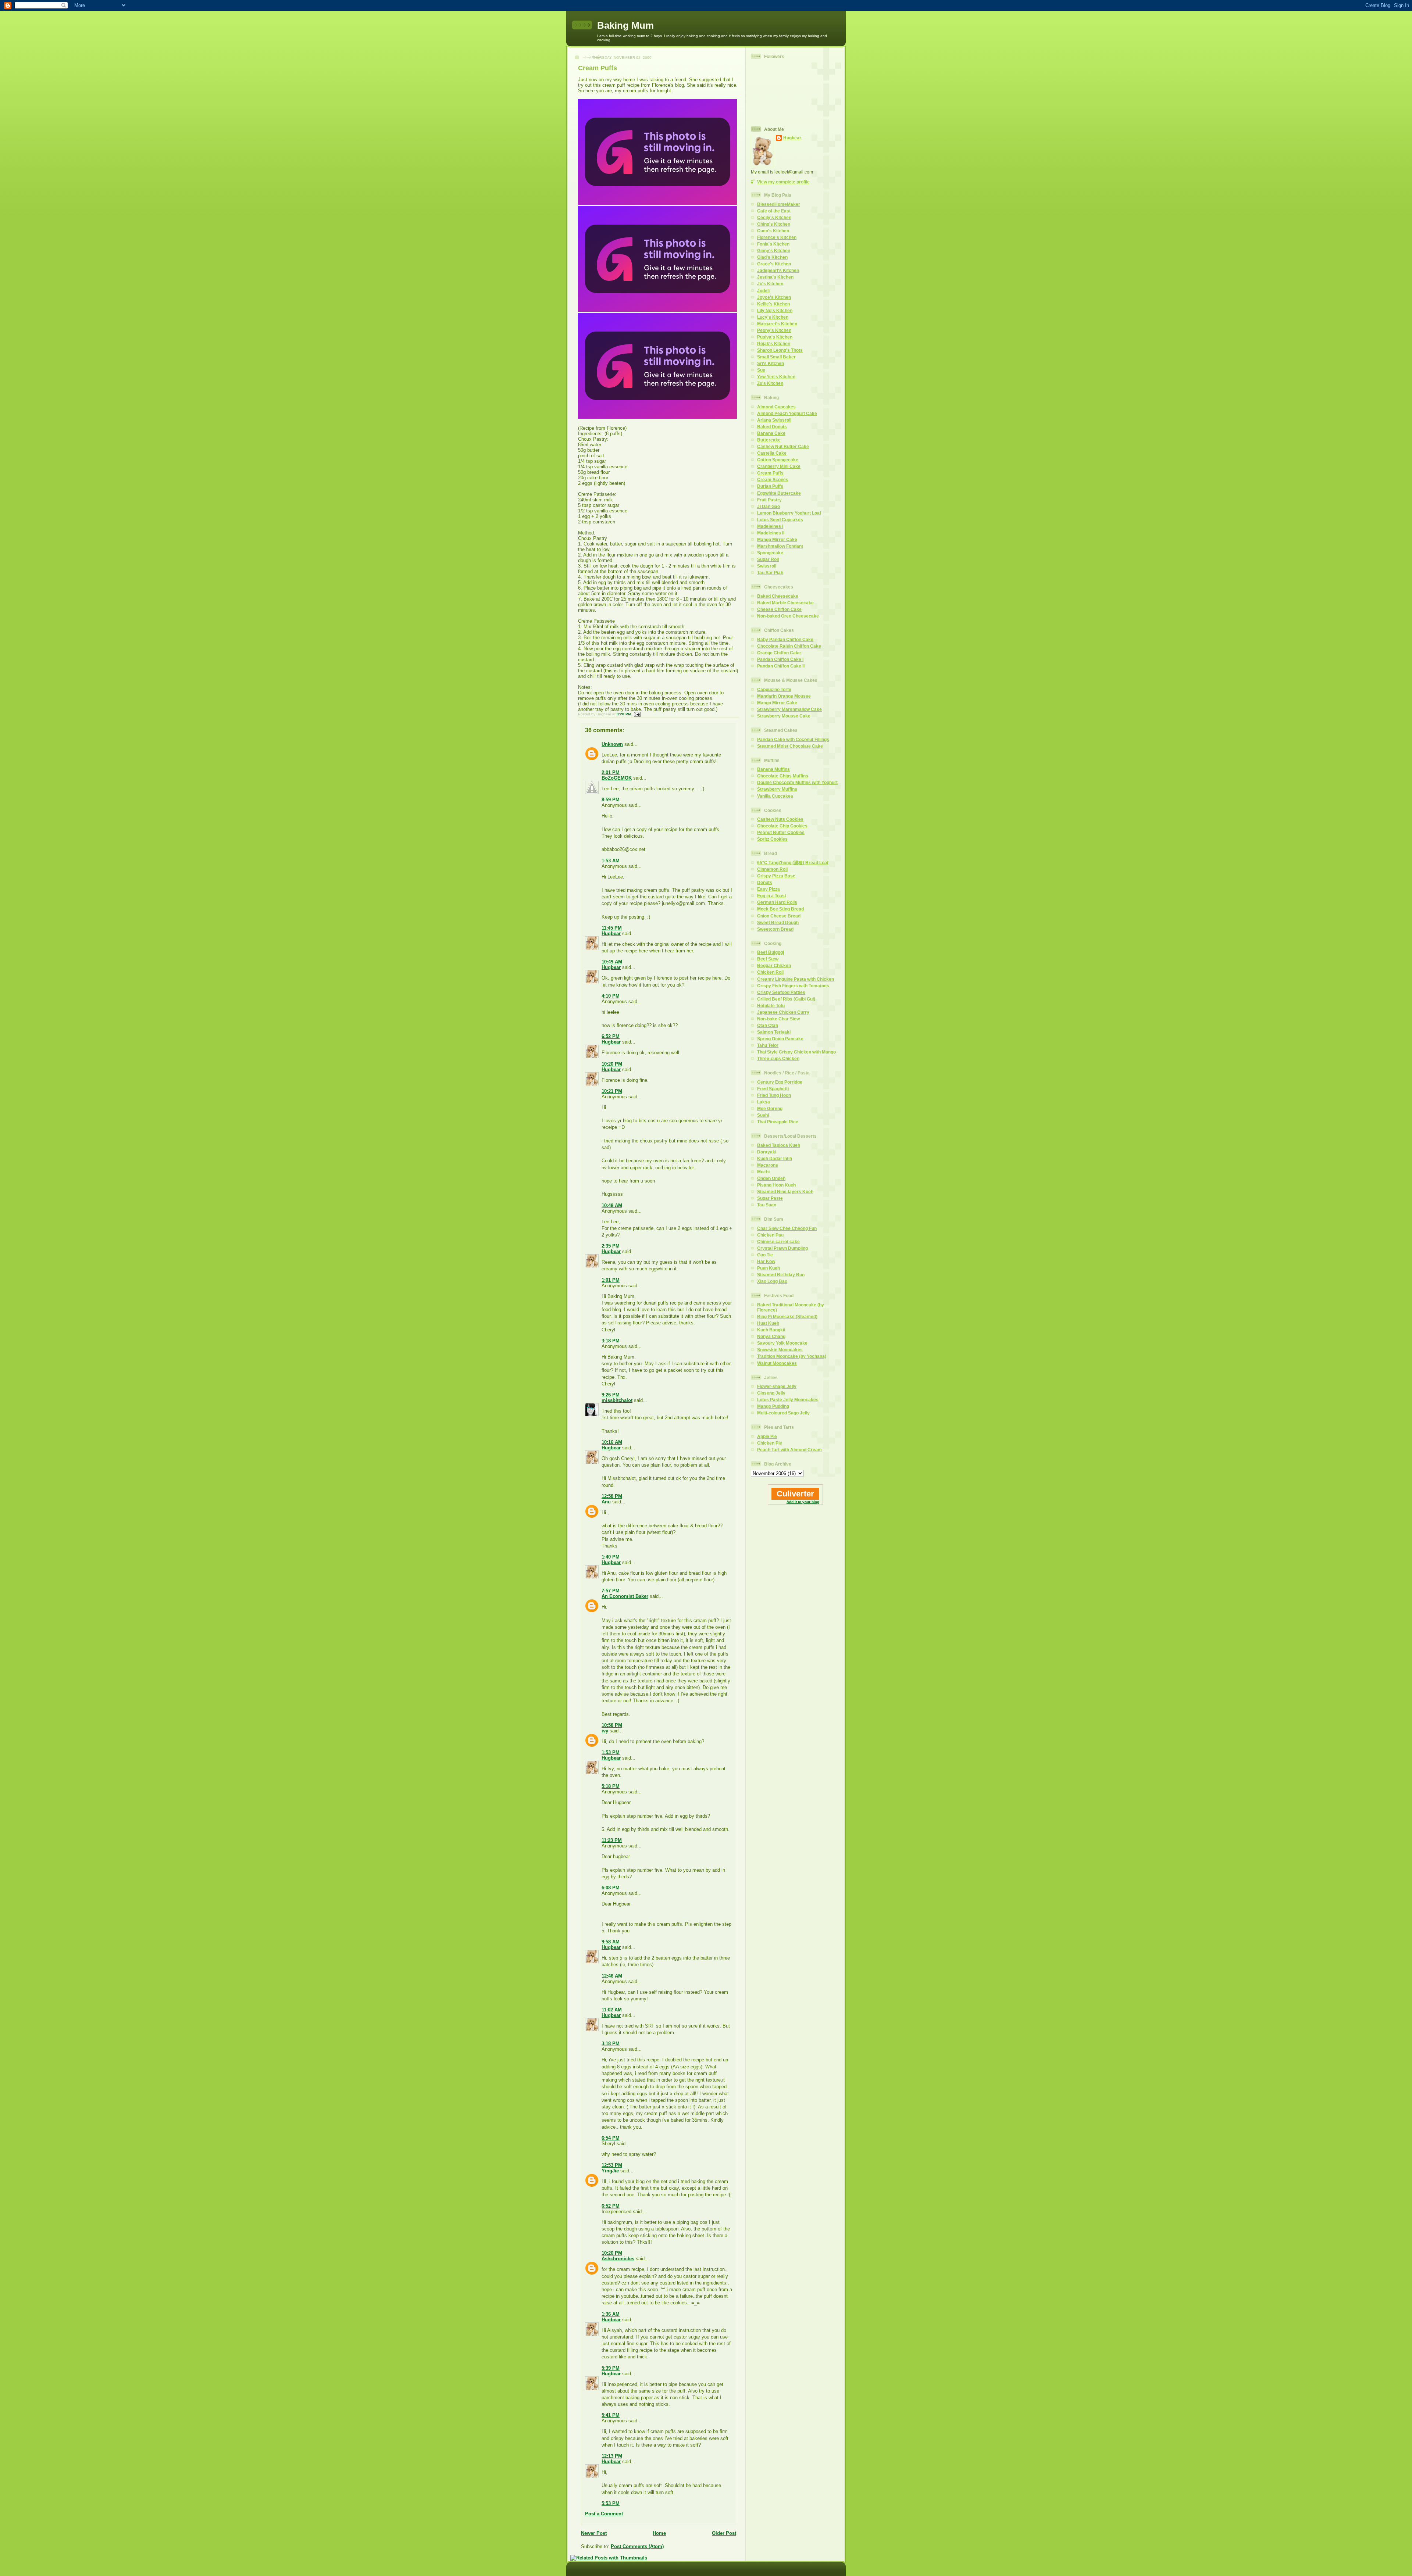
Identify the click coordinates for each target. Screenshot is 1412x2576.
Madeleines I (770, 526)
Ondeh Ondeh (771, 1178)
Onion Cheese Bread (779, 916)
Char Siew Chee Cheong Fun (787, 1228)
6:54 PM (611, 2138)
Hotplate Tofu (771, 1006)
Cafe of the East (774, 211)
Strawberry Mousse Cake (784, 716)
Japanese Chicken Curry (783, 1012)
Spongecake (770, 553)
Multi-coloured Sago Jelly (783, 1413)
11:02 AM (612, 2010)
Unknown (612, 744)
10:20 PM (612, 1064)
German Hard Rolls (777, 902)
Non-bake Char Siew (778, 1019)
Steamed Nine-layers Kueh (785, 1192)
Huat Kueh (768, 1323)
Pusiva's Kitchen (775, 337)
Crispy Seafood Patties (781, 992)
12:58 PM (612, 1496)
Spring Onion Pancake (780, 1039)
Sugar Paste (770, 1198)
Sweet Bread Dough (778, 922)
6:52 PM (611, 1036)
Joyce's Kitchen (774, 297)
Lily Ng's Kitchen (775, 310)
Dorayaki (767, 1152)
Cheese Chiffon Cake (779, 609)
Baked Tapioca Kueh (779, 1145)
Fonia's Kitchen (773, 244)
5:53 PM (611, 2503)
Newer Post (594, 2533)
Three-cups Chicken (778, 1058)
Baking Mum (625, 25)
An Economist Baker (625, 1596)
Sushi (763, 1115)
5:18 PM (611, 1786)
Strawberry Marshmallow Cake (789, 709)
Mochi (763, 1172)
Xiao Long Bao (772, 1281)
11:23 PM (612, 1840)
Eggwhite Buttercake (779, 493)
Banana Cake (771, 433)
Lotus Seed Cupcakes (780, 520)
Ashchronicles (618, 2259)
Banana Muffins (773, 769)
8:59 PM (611, 800)
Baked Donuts (772, 427)
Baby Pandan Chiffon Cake (785, 639)
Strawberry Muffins (777, 789)
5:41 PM (611, 2415)
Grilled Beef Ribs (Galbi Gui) (786, 999)
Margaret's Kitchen (777, 324)
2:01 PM (611, 772)
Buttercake (769, 440)
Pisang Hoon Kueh (776, 1185)
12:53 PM (612, 2165)
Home (659, 2533)
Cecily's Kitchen (774, 217)
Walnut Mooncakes (777, 1363)
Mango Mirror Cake (777, 539)
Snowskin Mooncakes (780, 1350)
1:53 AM (611, 861)
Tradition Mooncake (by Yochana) (792, 1356)
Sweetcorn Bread (775, 929)
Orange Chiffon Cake (779, 653)
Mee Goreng (770, 1108)
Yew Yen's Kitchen (776, 377)
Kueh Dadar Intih (775, 1158)
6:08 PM (611, 1888)
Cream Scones (773, 480)
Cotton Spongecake (778, 460)
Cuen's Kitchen (773, 231)
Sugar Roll (768, 559)
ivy (605, 1731)
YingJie (610, 2171)
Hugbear (611, 933)
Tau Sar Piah (770, 573)
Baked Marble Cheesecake (785, 603)
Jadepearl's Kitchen (778, 270)
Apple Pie (767, 1436)
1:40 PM (611, 1557)
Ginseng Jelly (771, 1393)
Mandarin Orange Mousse (784, 696)
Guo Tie (765, 1255)
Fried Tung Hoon (774, 1095)
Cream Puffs (598, 68)
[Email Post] (636, 714)
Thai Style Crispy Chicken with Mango (796, 1052)
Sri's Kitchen (771, 363)
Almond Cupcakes (776, 407)
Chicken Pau (770, 1235)
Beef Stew (768, 959)
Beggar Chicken (774, 965)
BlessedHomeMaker (779, 204)
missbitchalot (617, 1400)
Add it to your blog (803, 1502)
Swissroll (767, 566)
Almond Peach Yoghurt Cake (787, 413)
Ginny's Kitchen (774, 251)
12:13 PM (612, 2456)
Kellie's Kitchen (773, 304)
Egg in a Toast (772, 896)
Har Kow (766, 1261)
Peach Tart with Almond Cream (789, 1450)
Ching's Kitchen (774, 224)
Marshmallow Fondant (780, 546)
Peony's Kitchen (774, 330)
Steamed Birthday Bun (781, 1275)
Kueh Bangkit (771, 1330)
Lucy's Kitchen (773, 317)
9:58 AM (611, 1942)
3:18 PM (611, 1341)
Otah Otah (768, 1025)
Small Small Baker (776, 357)
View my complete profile (783, 182)
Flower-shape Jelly (777, 1386)
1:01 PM (611, 1280)
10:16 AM (612, 1442)
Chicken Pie (770, 1443)
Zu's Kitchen (770, 383)
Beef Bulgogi (771, 952)
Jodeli (763, 291)
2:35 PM (611, 1246)
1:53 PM (611, 1752)
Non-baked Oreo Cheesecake (788, 616)
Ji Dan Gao (769, 506)
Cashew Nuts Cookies (780, 819)
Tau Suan (767, 1205)
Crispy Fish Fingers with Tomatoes (793, 986)
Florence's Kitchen (777, 237)
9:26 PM (611, 1395)
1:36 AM (611, 2314)
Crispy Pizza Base (776, 876)
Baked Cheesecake (778, 596)
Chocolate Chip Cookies (782, 826)
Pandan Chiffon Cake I (780, 659)
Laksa (764, 1102)
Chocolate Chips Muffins (783, 776)
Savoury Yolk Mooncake (782, 1343)
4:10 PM (611, 996)
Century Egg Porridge (780, 1082)
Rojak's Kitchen (774, 344)
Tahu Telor (768, 1045)
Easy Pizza (769, 889)
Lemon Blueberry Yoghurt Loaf (789, 513)
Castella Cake (772, 453)
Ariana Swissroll (774, 420)
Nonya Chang (771, 1336)
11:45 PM (612, 928)
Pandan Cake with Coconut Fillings (793, 739)
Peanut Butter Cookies (781, 832)
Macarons (768, 1165)
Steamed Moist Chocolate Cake (790, 746)
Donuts (765, 882)
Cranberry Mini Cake (779, 466)
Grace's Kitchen (774, 264)
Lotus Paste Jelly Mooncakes (788, 1400)
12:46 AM (612, 1976)
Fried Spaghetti (773, 1089)
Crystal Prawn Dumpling (782, 1248)
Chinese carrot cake (778, 1242)
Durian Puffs (770, 486)
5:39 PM (611, 2368)
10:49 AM (612, 962)
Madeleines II (771, 533)
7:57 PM (611, 1591)
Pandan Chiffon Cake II (781, 666)
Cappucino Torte (774, 689)
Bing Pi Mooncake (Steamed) (787, 1316)
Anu (606, 1502)
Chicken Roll (770, 972)
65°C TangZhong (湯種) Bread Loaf (793, 863)
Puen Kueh (769, 1268)
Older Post (724, 2533)
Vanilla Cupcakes (775, 796)
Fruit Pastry (769, 500)
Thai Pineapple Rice (778, 1122)
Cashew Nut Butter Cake (783, 446)
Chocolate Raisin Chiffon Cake (789, 646)
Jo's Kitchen (770, 284)
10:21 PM (612, 1091)
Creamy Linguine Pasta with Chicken (796, 979)
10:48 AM (612, 1205)
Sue (761, 370)
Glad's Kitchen (772, 257)
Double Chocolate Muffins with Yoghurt (797, 782)
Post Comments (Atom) (637, 2546)
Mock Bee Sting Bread (780, 909)
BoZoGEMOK (617, 778)
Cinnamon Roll (772, 869)
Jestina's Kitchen (775, 277)
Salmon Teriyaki (774, 1032)
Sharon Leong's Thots (780, 350)
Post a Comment (604, 2514)
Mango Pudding (773, 1406)
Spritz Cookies (772, 839)
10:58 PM (612, 1725)
